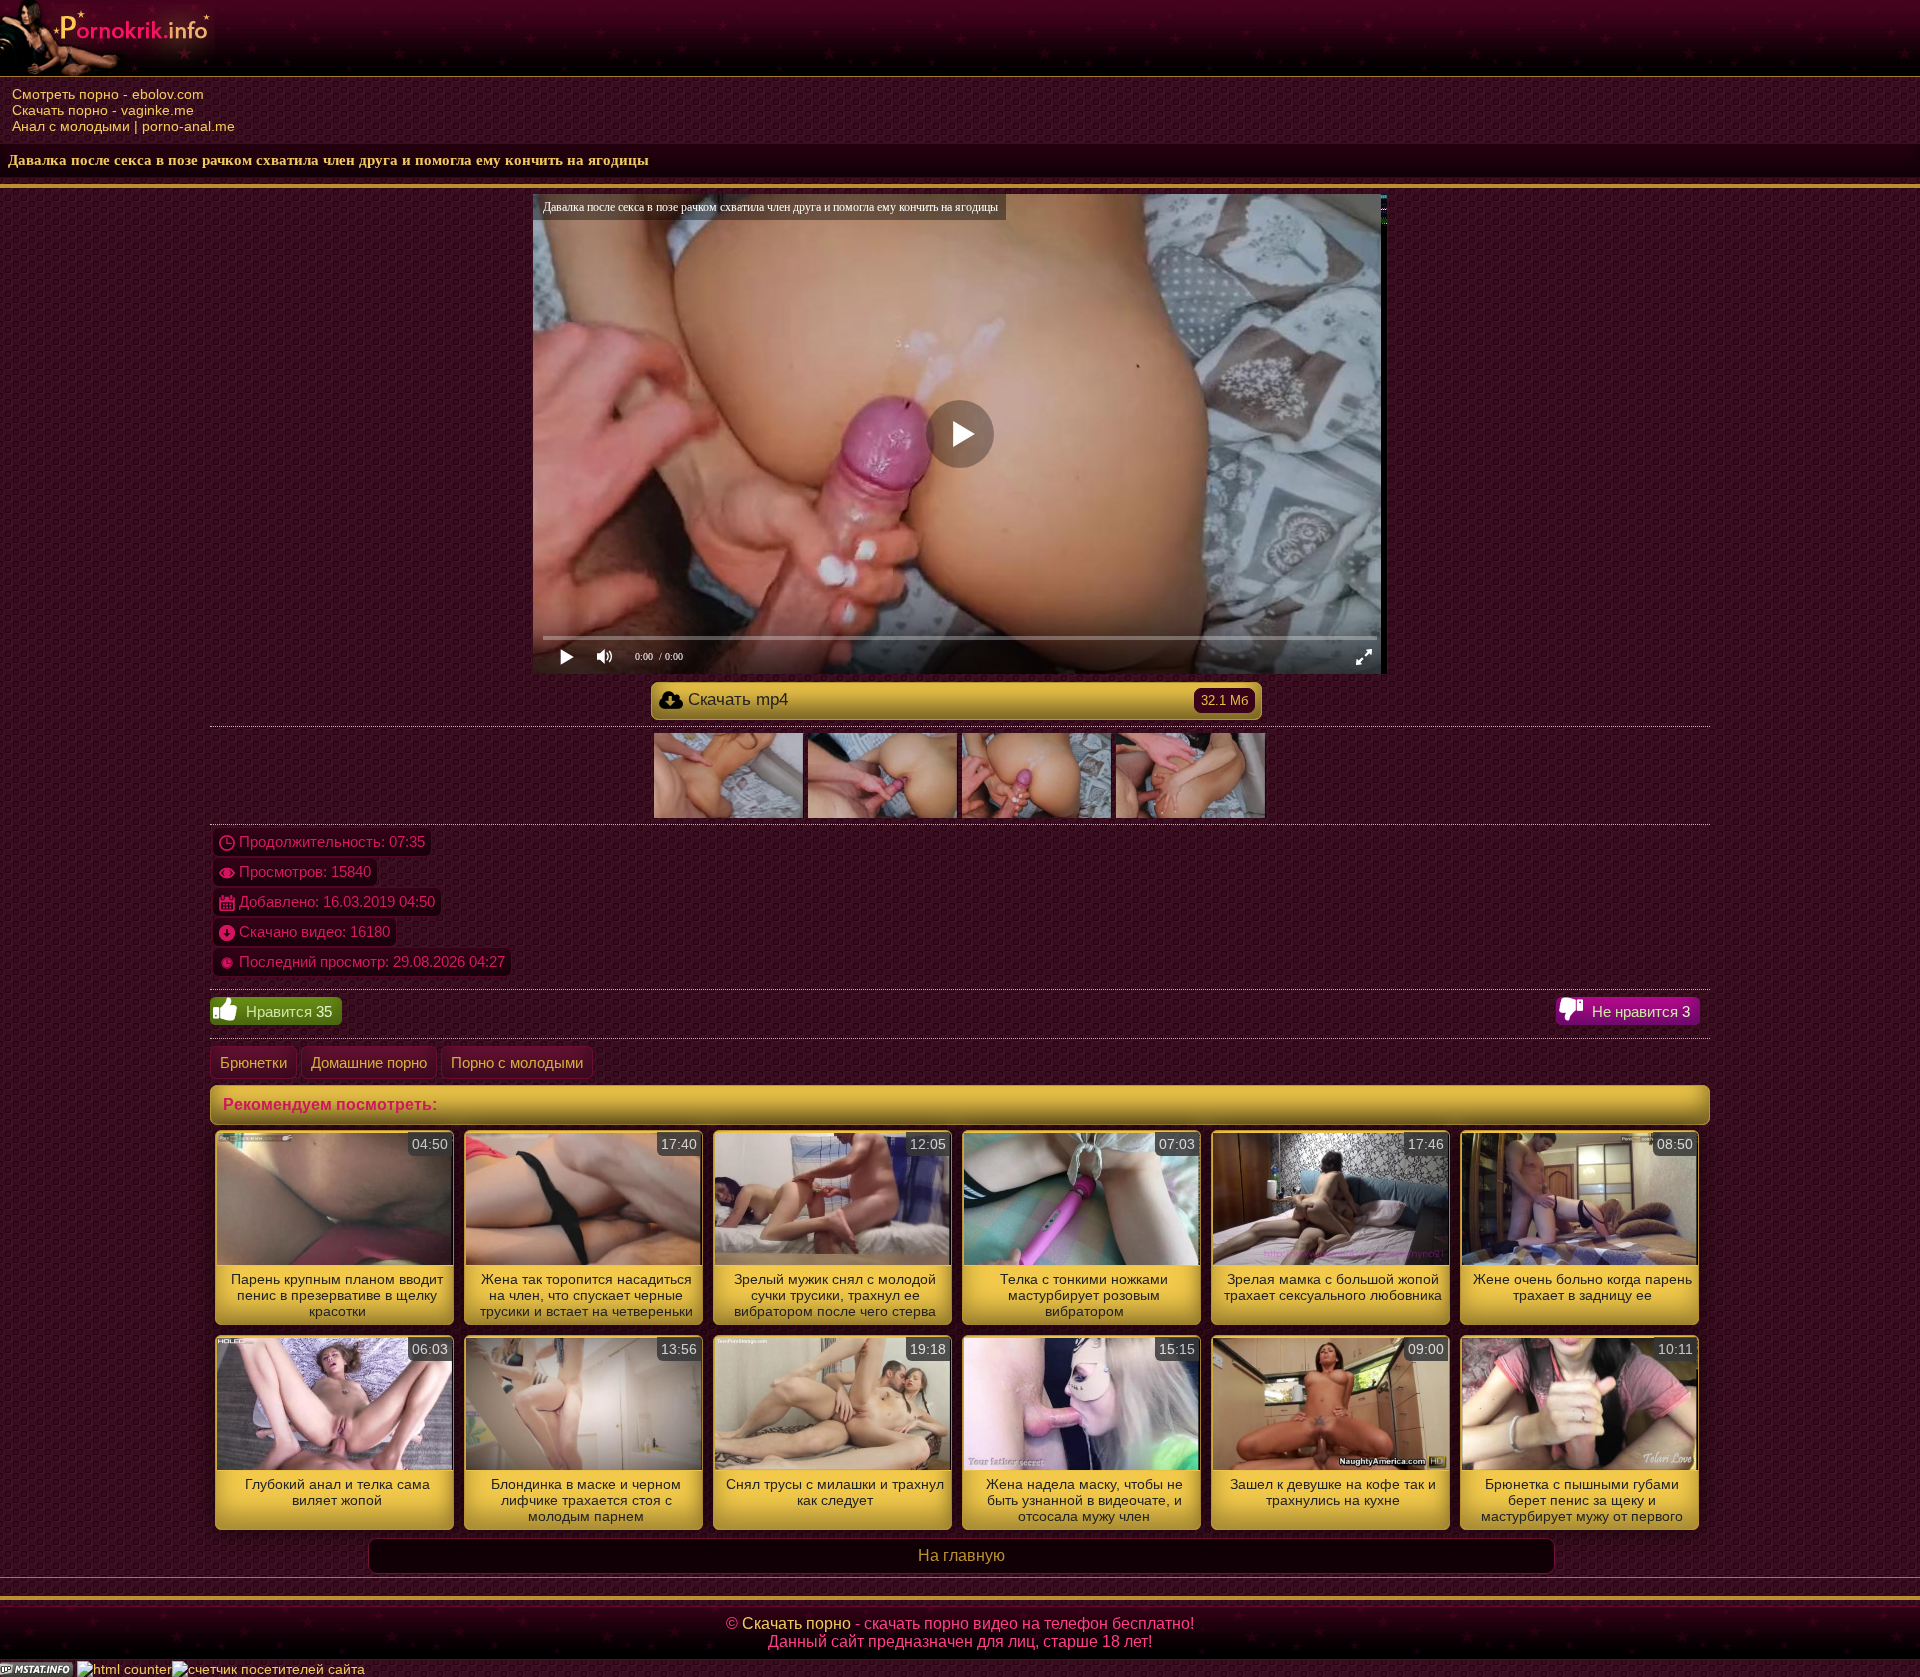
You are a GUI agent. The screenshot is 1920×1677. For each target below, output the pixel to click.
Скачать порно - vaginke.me (103, 110)
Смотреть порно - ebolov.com (108, 94)
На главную (961, 1555)
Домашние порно (369, 1062)
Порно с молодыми (517, 1062)
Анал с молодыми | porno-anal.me (123, 126)
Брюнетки (253, 1062)
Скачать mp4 (965, 699)
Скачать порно (796, 1623)
